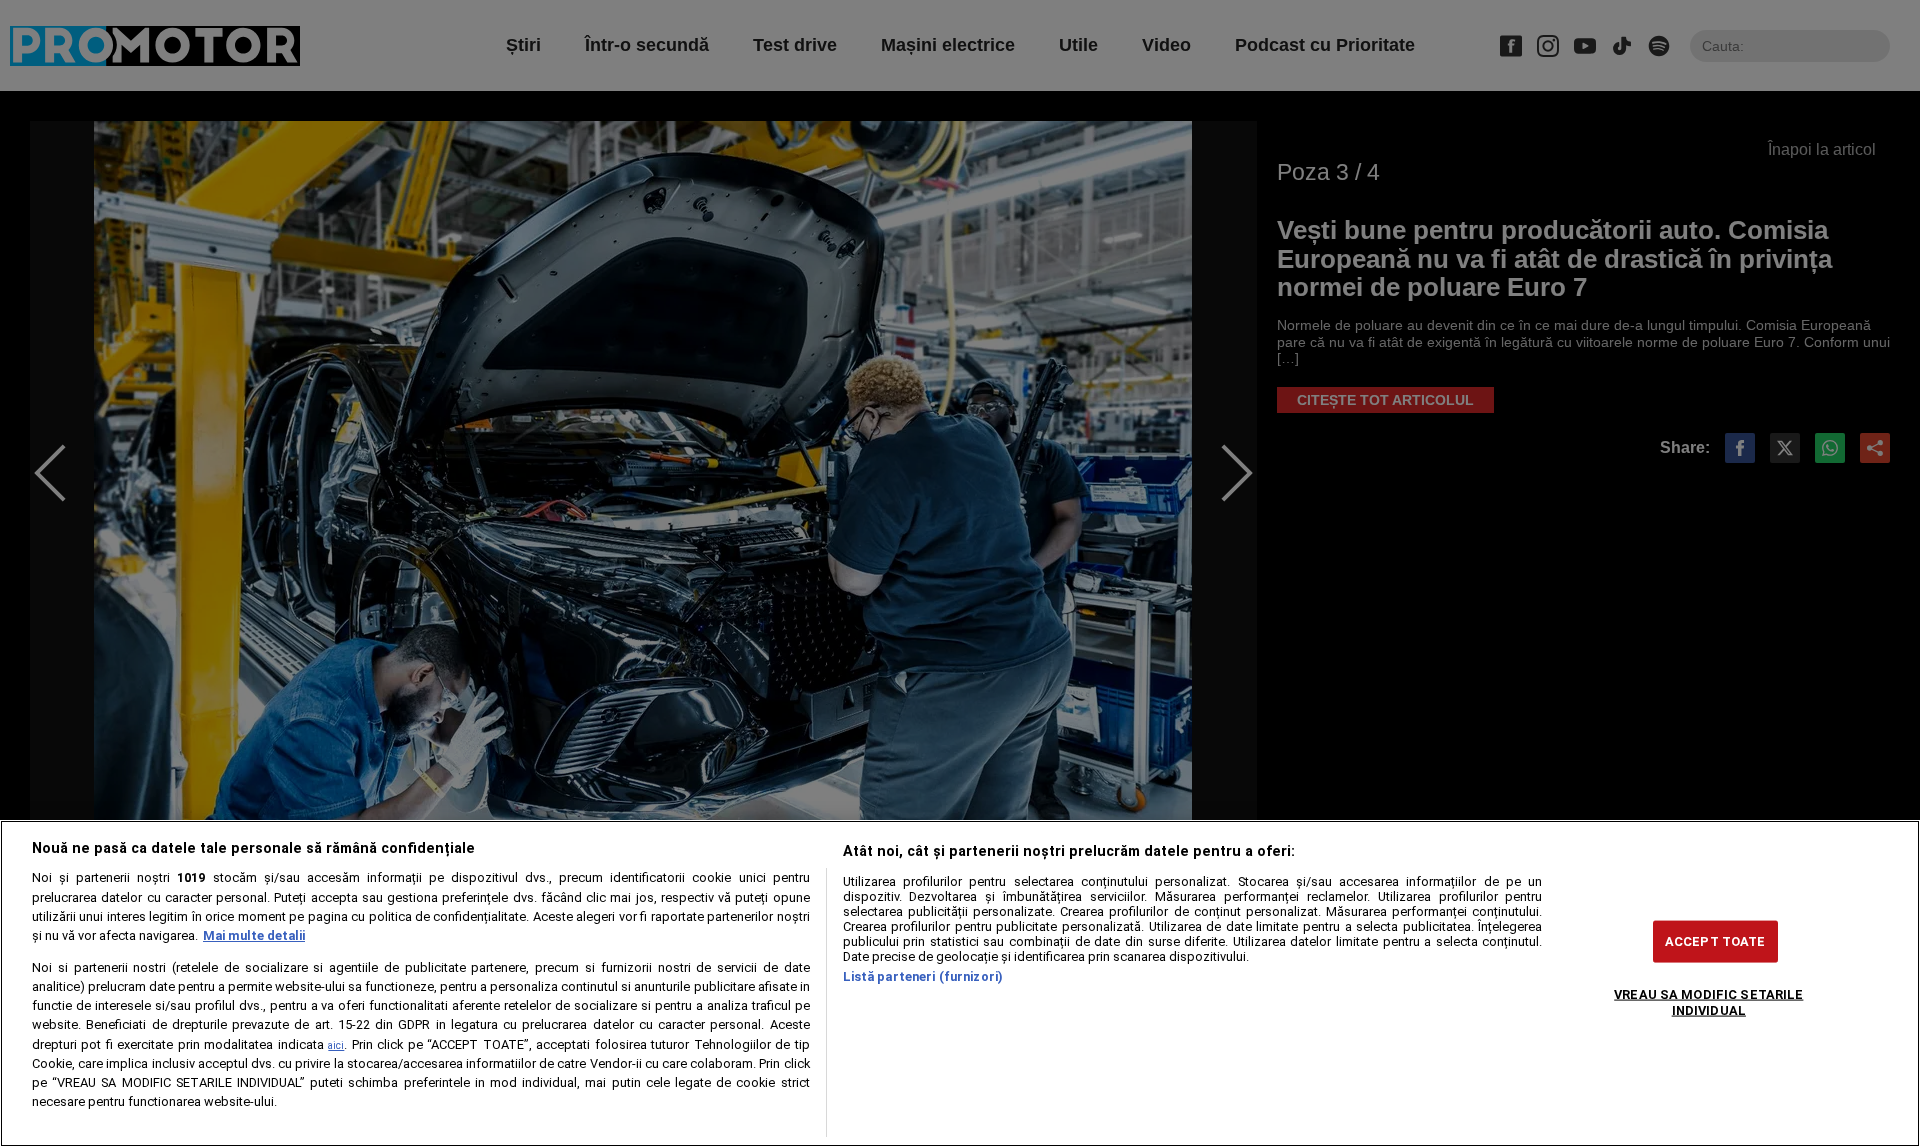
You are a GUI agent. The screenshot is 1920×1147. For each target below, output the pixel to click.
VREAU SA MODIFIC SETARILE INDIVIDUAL (1708, 1002)
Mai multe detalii (254, 935)
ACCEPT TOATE (1715, 941)
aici (336, 1045)
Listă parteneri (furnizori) (923, 976)
